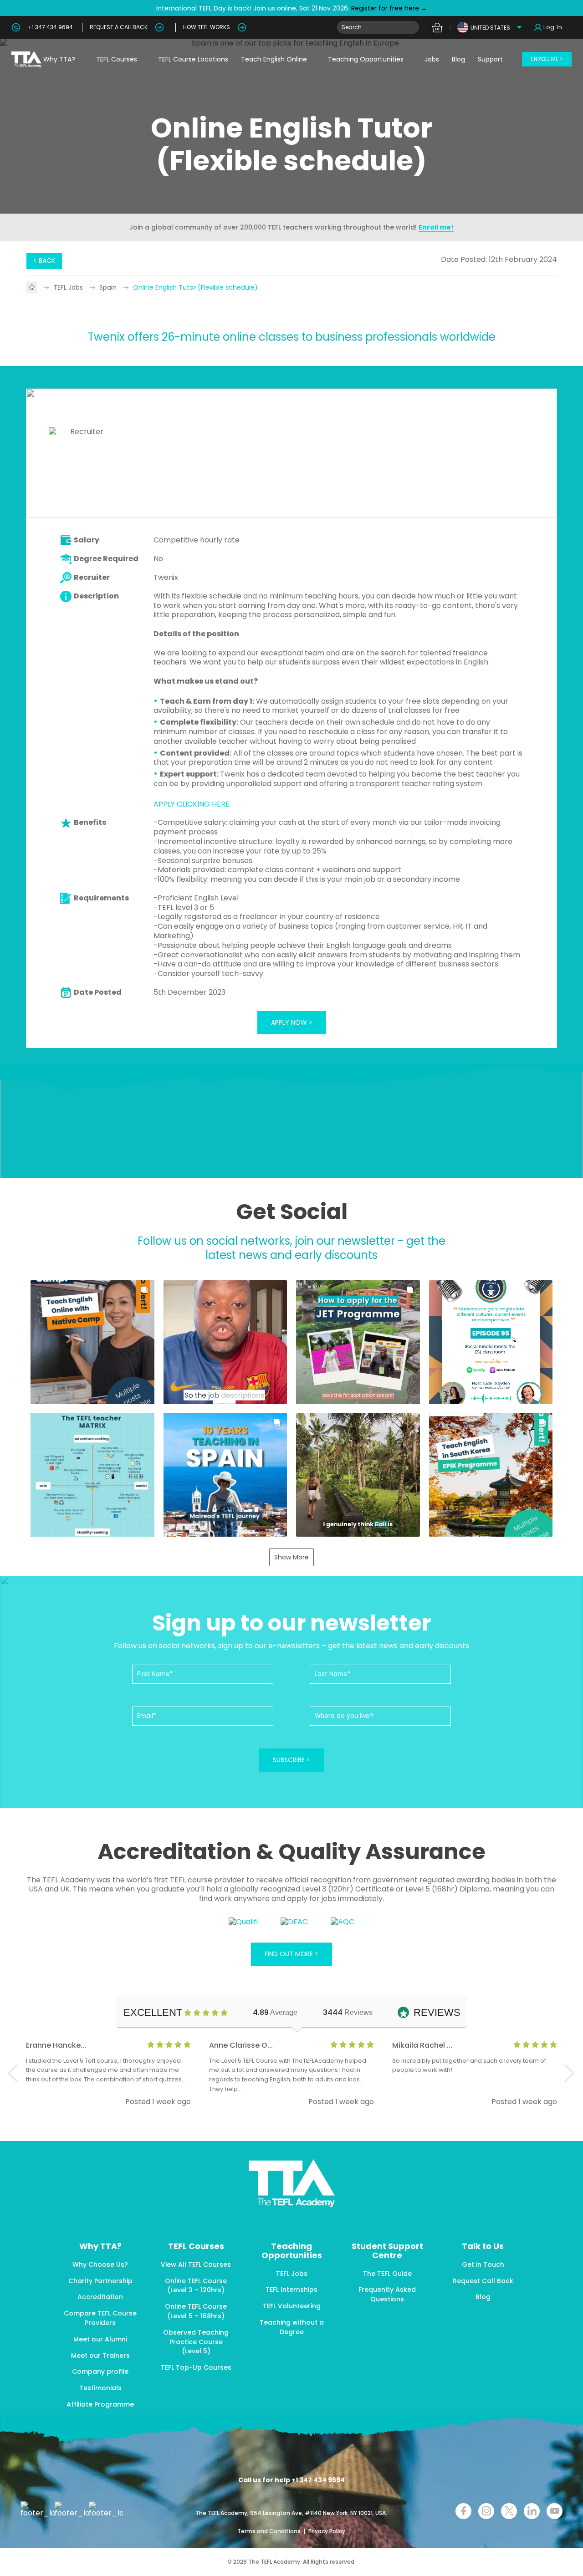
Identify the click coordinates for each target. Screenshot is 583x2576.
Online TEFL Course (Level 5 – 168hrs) (196, 2311)
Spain (109, 287)
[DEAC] (294, 1922)
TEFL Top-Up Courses (196, 2367)
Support (490, 59)
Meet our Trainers (100, 2356)
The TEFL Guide (387, 2274)
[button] (92, 1342)
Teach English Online (274, 59)
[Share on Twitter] (509, 2511)
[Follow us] (532, 2511)
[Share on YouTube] (555, 2511)
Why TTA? (59, 59)
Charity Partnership (100, 2281)
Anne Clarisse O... (241, 2045)
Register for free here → (388, 8)
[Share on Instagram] (486, 2511)
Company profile (100, 2372)
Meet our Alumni (100, 2339)
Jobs (432, 59)
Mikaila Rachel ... (422, 2045)
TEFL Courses (117, 59)
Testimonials (100, 2388)
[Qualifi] (243, 1922)
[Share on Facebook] (463, 2511)
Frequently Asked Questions (387, 2294)
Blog (458, 59)
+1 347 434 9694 (50, 27)
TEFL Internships (291, 2290)
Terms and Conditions (270, 2531)
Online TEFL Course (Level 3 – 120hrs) (196, 2286)
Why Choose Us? (100, 2264)
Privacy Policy (327, 2531)
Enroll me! (436, 227)
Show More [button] (291, 1557)
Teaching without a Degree (292, 2327)
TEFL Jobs (69, 287)
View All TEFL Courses (196, 2264)
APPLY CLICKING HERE (192, 804)
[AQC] (343, 1922)
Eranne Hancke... (56, 2045)
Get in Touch (483, 2264)
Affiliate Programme (100, 2404)
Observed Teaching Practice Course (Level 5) (196, 2342)
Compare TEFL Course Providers (100, 2318)
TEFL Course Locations (193, 59)
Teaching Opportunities (366, 59)
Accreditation (100, 2297)
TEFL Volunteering (292, 2306)
